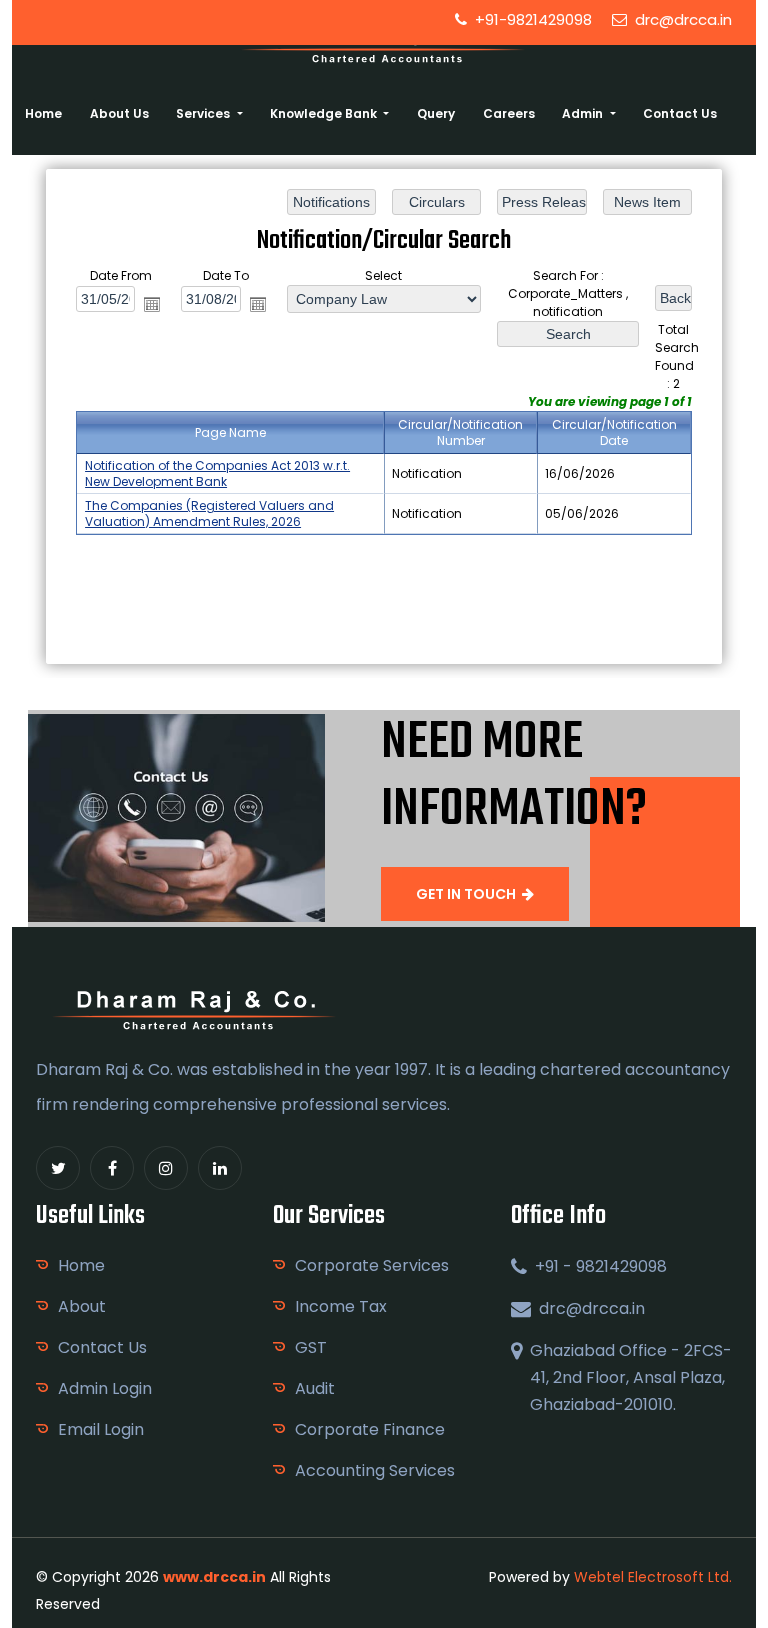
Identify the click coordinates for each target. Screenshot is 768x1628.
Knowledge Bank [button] (325, 113)
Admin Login (105, 1388)
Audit (315, 1388)
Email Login (101, 1429)
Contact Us (680, 113)
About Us (119, 113)
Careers (509, 113)
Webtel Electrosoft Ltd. (653, 1577)
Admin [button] (584, 113)
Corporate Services (372, 1265)
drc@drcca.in (681, 19)
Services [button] (204, 113)
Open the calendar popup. (152, 304)
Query (436, 113)
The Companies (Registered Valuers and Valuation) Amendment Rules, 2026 (209, 513)
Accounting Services (375, 1470)
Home (43, 113)
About (82, 1306)
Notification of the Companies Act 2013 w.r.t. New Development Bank (217, 473)
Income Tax (341, 1306)
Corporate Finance (370, 1429)
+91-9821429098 (531, 19)
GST (311, 1347)
